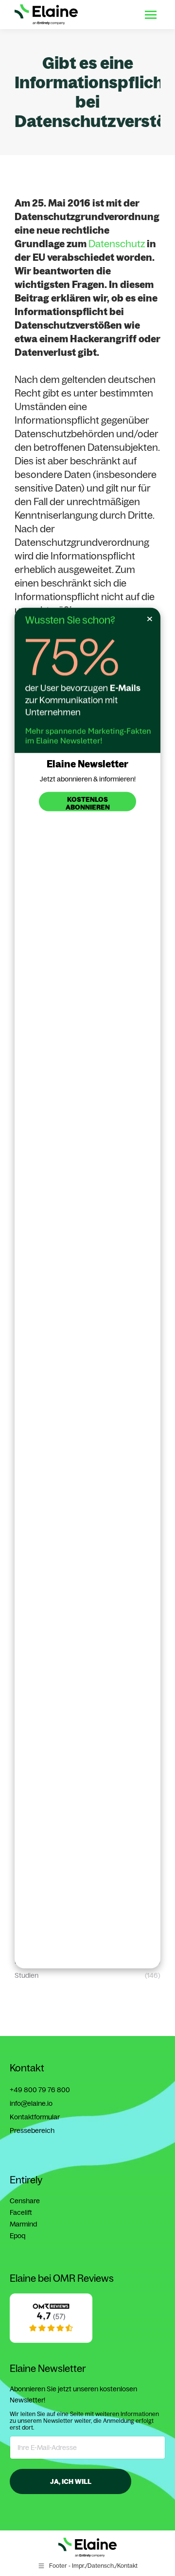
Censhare (25, 2201)
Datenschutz (117, 244)
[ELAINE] (51, 2340)
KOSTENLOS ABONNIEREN (88, 803)
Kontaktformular (35, 2117)
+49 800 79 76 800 (40, 2090)
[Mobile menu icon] (151, 15)
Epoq (17, 2236)
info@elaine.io (31, 2103)
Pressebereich (32, 2131)
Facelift (21, 2212)
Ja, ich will (71, 2481)
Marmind (23, 2224)
